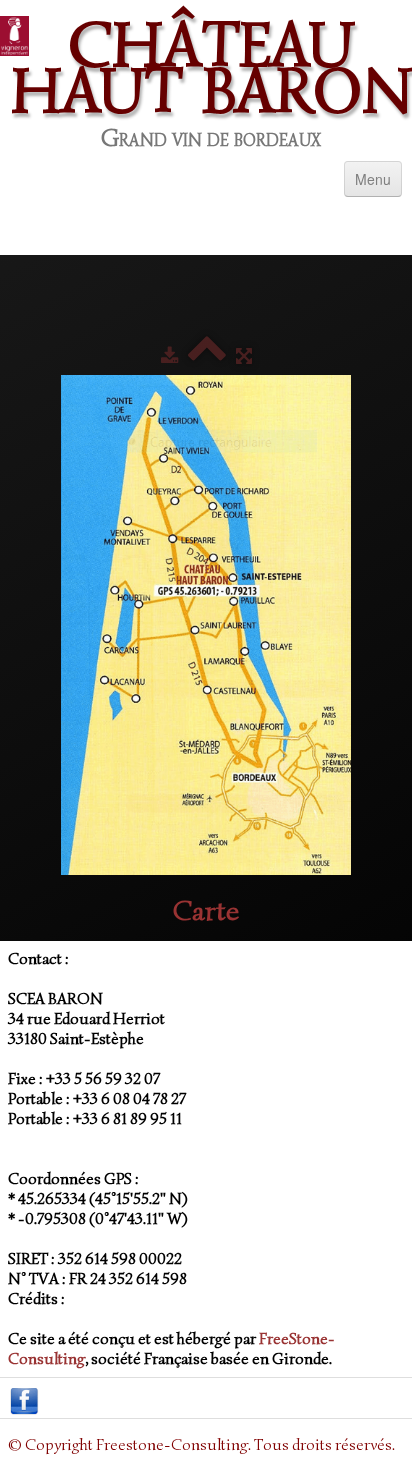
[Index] (207, 356)
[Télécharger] (169, 356)
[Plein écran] (244, 356)
